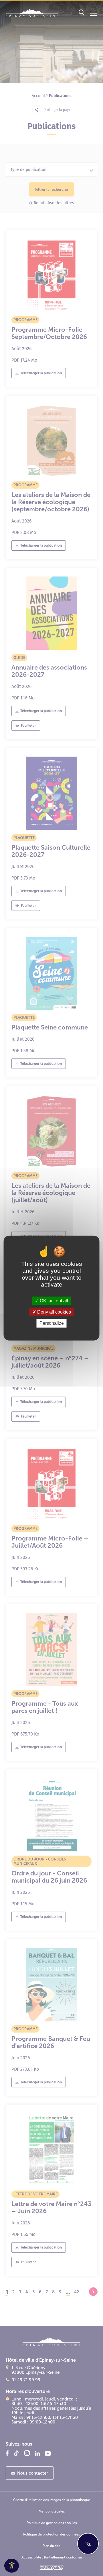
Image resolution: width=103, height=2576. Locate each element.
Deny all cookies (54, 1312)
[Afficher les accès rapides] (88, 2544)
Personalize (52, 1323)
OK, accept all (53, 1301)
